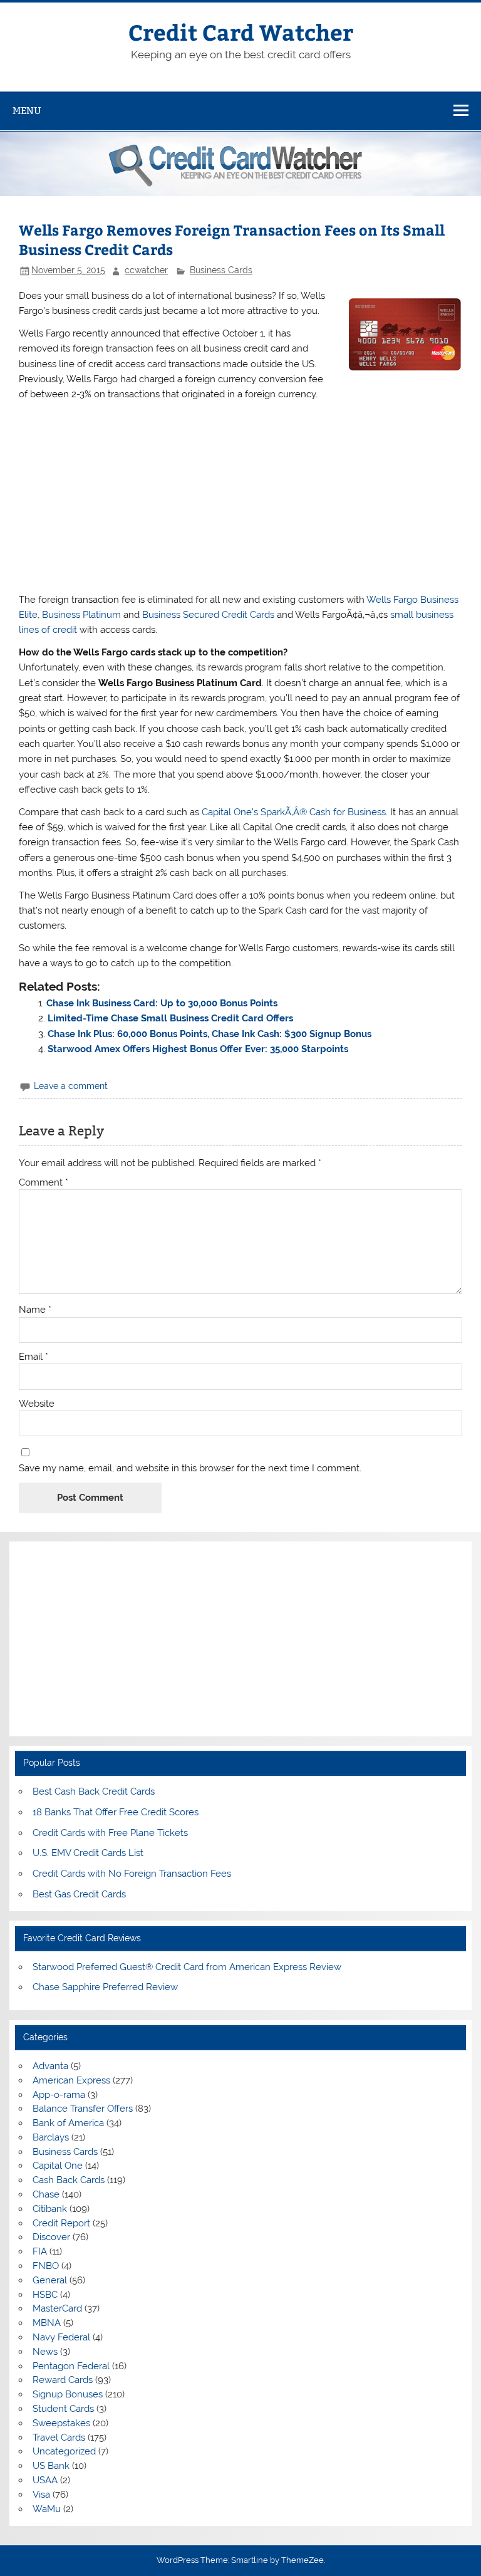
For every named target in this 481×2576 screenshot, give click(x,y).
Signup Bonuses (68, 2394)
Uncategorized (64, 2451)
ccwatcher (146, 270)
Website (37, 1404)
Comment (44, 1183)
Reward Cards (63, 2380)
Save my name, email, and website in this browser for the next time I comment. (190, 1468)
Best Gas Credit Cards (79, 1894)
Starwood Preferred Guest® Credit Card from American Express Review (187, 1967)
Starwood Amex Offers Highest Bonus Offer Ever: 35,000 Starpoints (198, 1049)
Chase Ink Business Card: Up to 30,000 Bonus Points (162, 1003)
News (45, 2352)
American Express (71, 2080)
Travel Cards (59, 2438)
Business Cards (221, 270)
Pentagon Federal (71, 2366)
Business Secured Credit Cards (208, 615)
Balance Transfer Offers (83, 2109)
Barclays (51, 2137)
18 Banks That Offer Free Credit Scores (116, 1812)
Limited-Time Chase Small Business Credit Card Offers (170, 1018)
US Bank (51, 2466)
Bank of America (68, 2123)
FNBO (46, 2266)
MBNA (47, 2323)
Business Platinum (81, 615)
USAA (45, 2480)
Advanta (50, 2066)
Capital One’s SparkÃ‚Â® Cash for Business (294, 812)
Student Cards (63, 2409)
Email (34, 1357)
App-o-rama (59, 2095)
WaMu (47, 2509)
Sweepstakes (61, 2423)
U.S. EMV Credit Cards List (88, 1853)
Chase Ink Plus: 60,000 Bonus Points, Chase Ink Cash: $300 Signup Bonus (209, 1034)
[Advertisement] (240, 497)
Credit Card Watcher (241, 32)
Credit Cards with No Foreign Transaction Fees (132, 1874)
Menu (27, 111)
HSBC (45, 2295)
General (50, 2280)
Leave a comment (71, 1086)
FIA (40, 2251)
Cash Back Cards (69, 2180)
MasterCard (57, 2308)
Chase (46, 2194)
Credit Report (61, 2223)
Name (35, 1310)
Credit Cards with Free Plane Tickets (110, 1833)
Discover (51, 2237)
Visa (41, 2495)
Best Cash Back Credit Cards (94, 1791)
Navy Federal (61, 2337)
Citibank (50, 2209)
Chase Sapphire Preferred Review (105, 1987)
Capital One (58, 2166)
